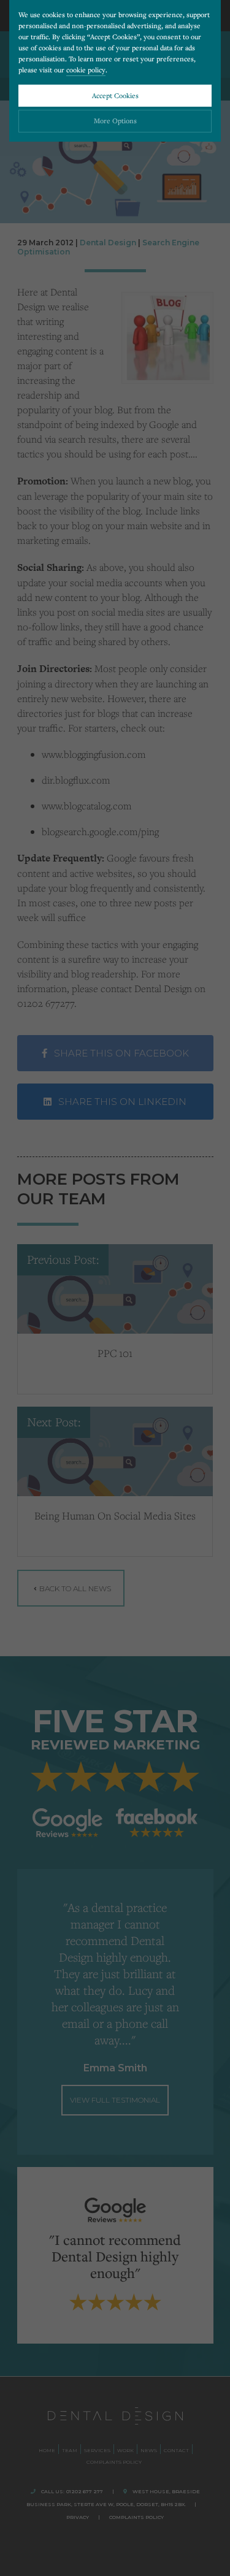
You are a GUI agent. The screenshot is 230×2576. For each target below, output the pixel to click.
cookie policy (86, 70)
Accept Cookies (115, 95)
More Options (115, 120)
